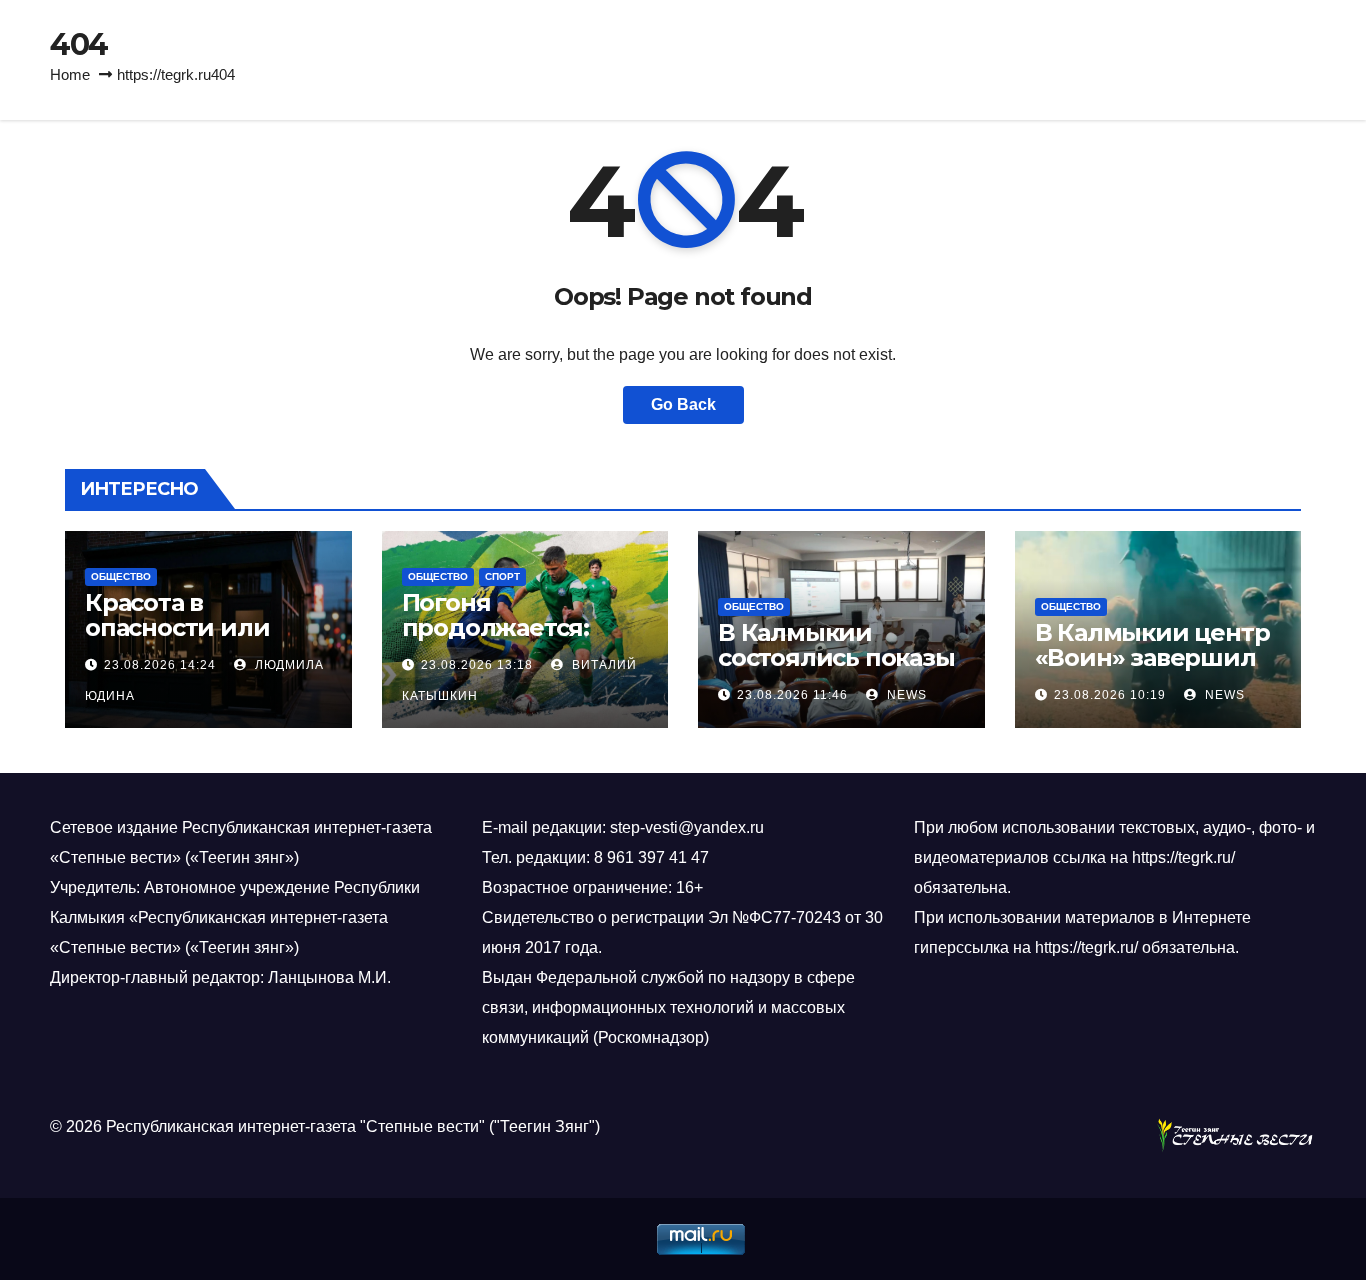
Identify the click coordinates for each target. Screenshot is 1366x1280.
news (905, 695)
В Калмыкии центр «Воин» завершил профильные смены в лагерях (1152, 670)
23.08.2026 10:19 (1110, 695)
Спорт (502, 576)
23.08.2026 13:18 (477, 665)
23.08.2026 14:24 (160, 665)
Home (70, 74)
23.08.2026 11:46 (792, 695)
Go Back (683, 404)
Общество (121, 576)
